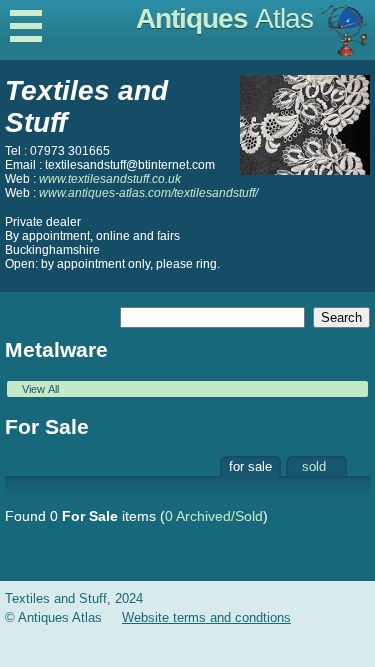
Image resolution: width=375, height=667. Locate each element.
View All (40, 389)
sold (314, 466)
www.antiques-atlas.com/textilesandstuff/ (148, 193)
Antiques (224, 18)
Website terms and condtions (206, 617)
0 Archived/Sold (214, 516)
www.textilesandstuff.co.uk (110, 179)
